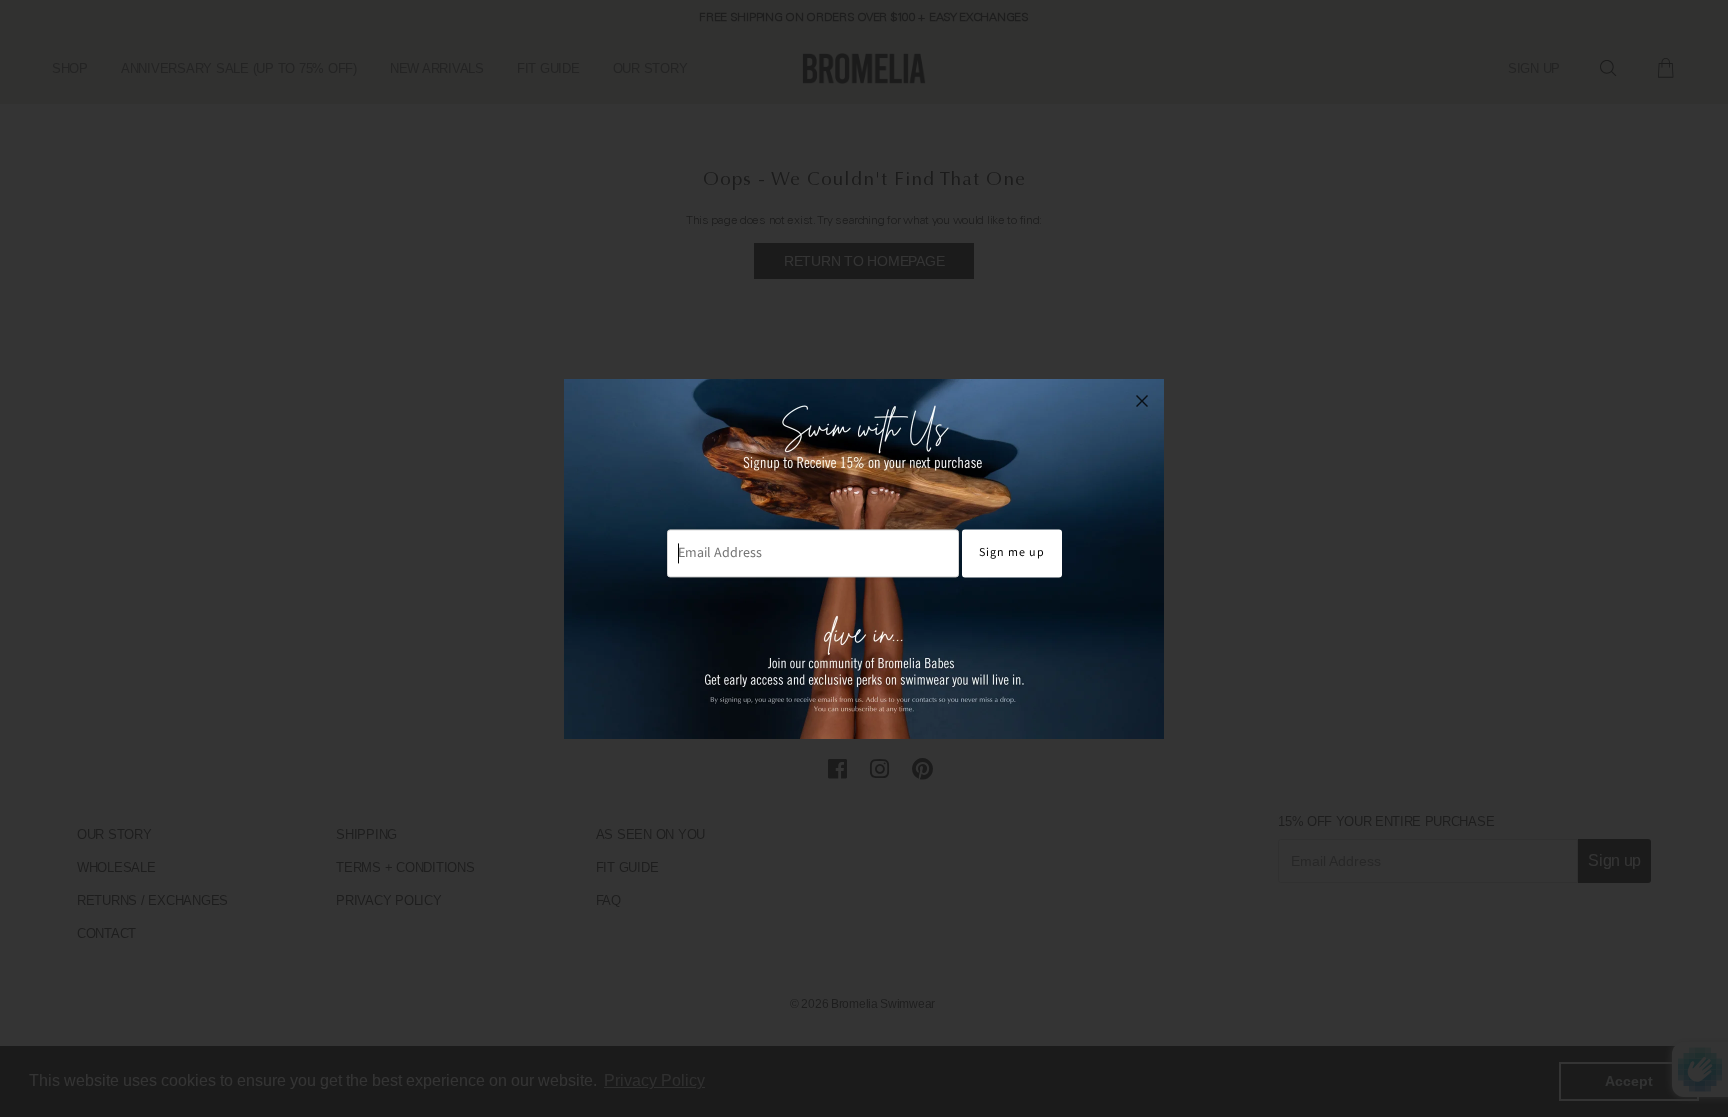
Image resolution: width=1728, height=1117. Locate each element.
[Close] (1142, 401)
